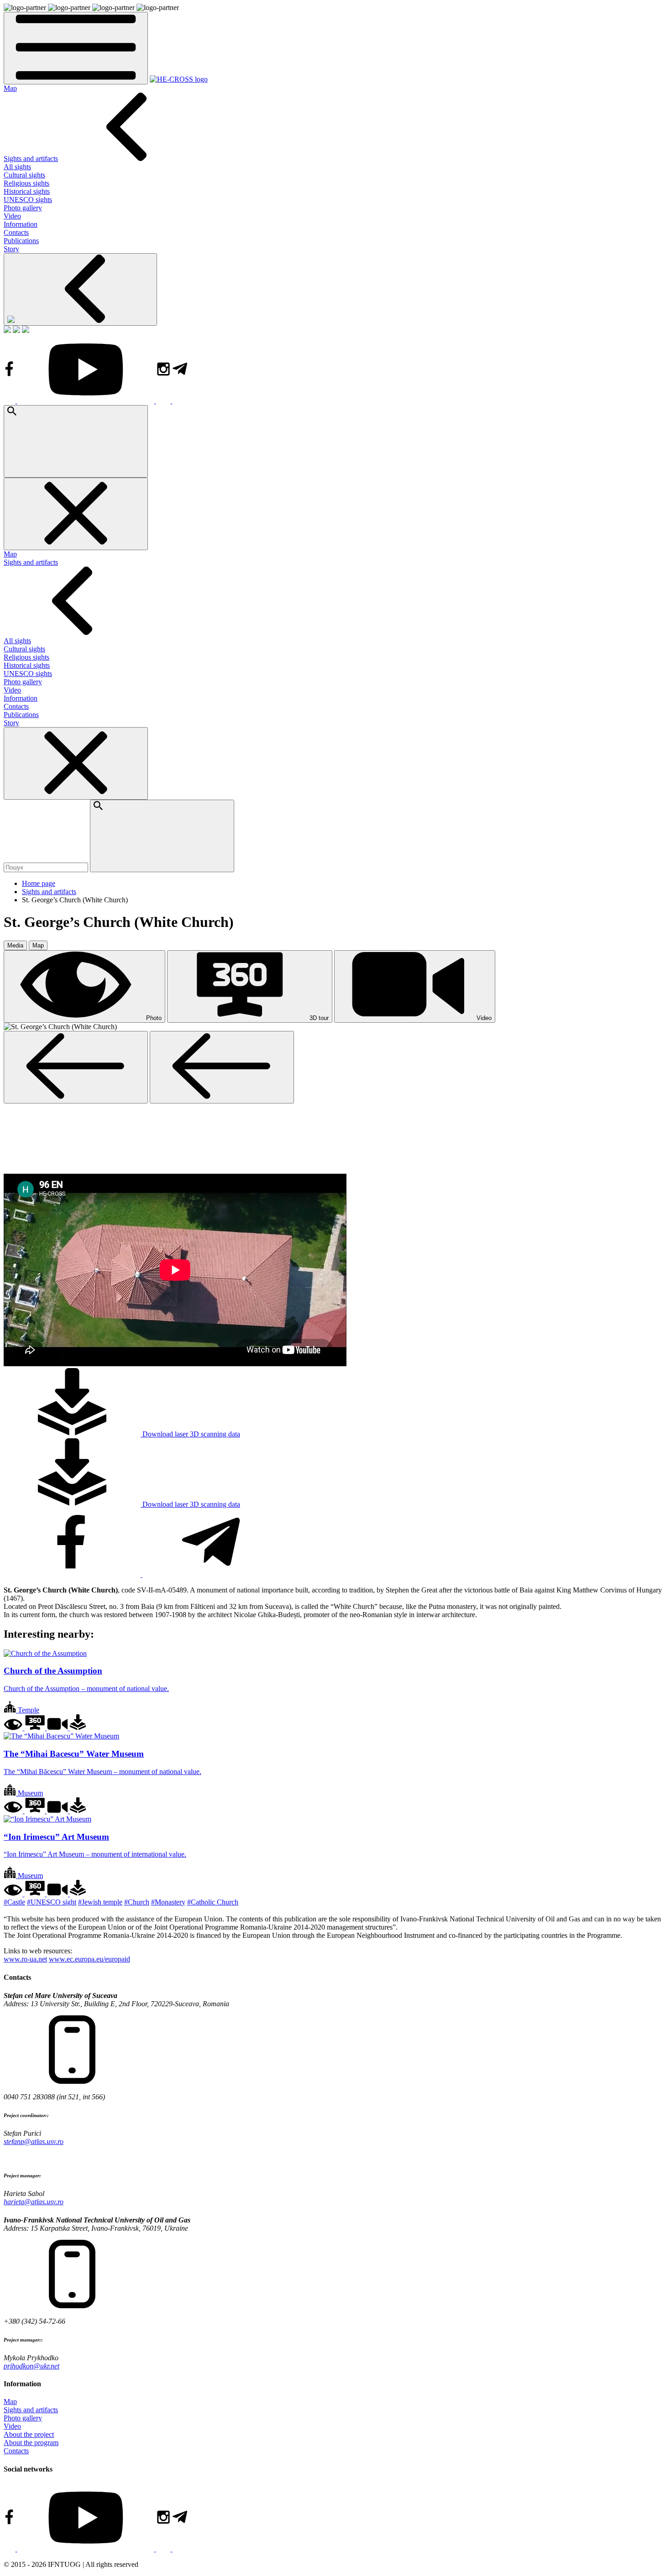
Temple (28, 1710)
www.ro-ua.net (25, 1959)
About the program (31, 2443)
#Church (137, 1902)
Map (10, 88)
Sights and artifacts (31, 159)
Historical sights (27, 191)
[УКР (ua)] (7, 330)
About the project (29, 2434)
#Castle (14, 1902)
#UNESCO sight (52, 1902)
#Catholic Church (213, 1902)
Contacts (16, 232)
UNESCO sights (28, 200)
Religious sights (26, 183)
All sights (17, 167)
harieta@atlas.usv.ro (34, 2202)
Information (21, 224)
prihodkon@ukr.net (31, 2366)
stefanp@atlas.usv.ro (34, 2141)
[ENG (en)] (16, 330)
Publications (21, 241)
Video (12, 216)
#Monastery (168, 1902)
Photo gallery (23, 208)
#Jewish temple (100, 1902)
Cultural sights (24, 175)
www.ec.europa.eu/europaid (89, 1959)
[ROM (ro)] (26, 330)
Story (11, 249)
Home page (39, 883)
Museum (29, 1793)
